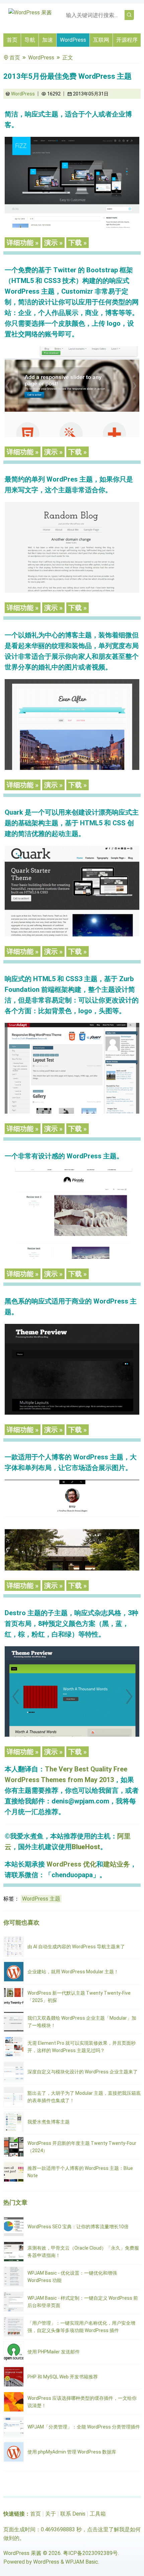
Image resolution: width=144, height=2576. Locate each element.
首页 (12, 40)
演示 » (53, 243)
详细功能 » (23, 243)
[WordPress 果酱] (30, 13)
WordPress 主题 (41, 1899)
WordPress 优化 (71, 1864)
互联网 (101, 40)
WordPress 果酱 (22, 2553)
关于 (51, 2514)
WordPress (73, 40)
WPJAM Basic (82, 2562)
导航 (30, 40)
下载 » (78, 243)
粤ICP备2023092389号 (90, 2553)
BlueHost (86, 1847)
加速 (48, 40)
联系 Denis (73, 2514)
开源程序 (127, 40)
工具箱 (98, 2514)
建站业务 (117, 1864)
